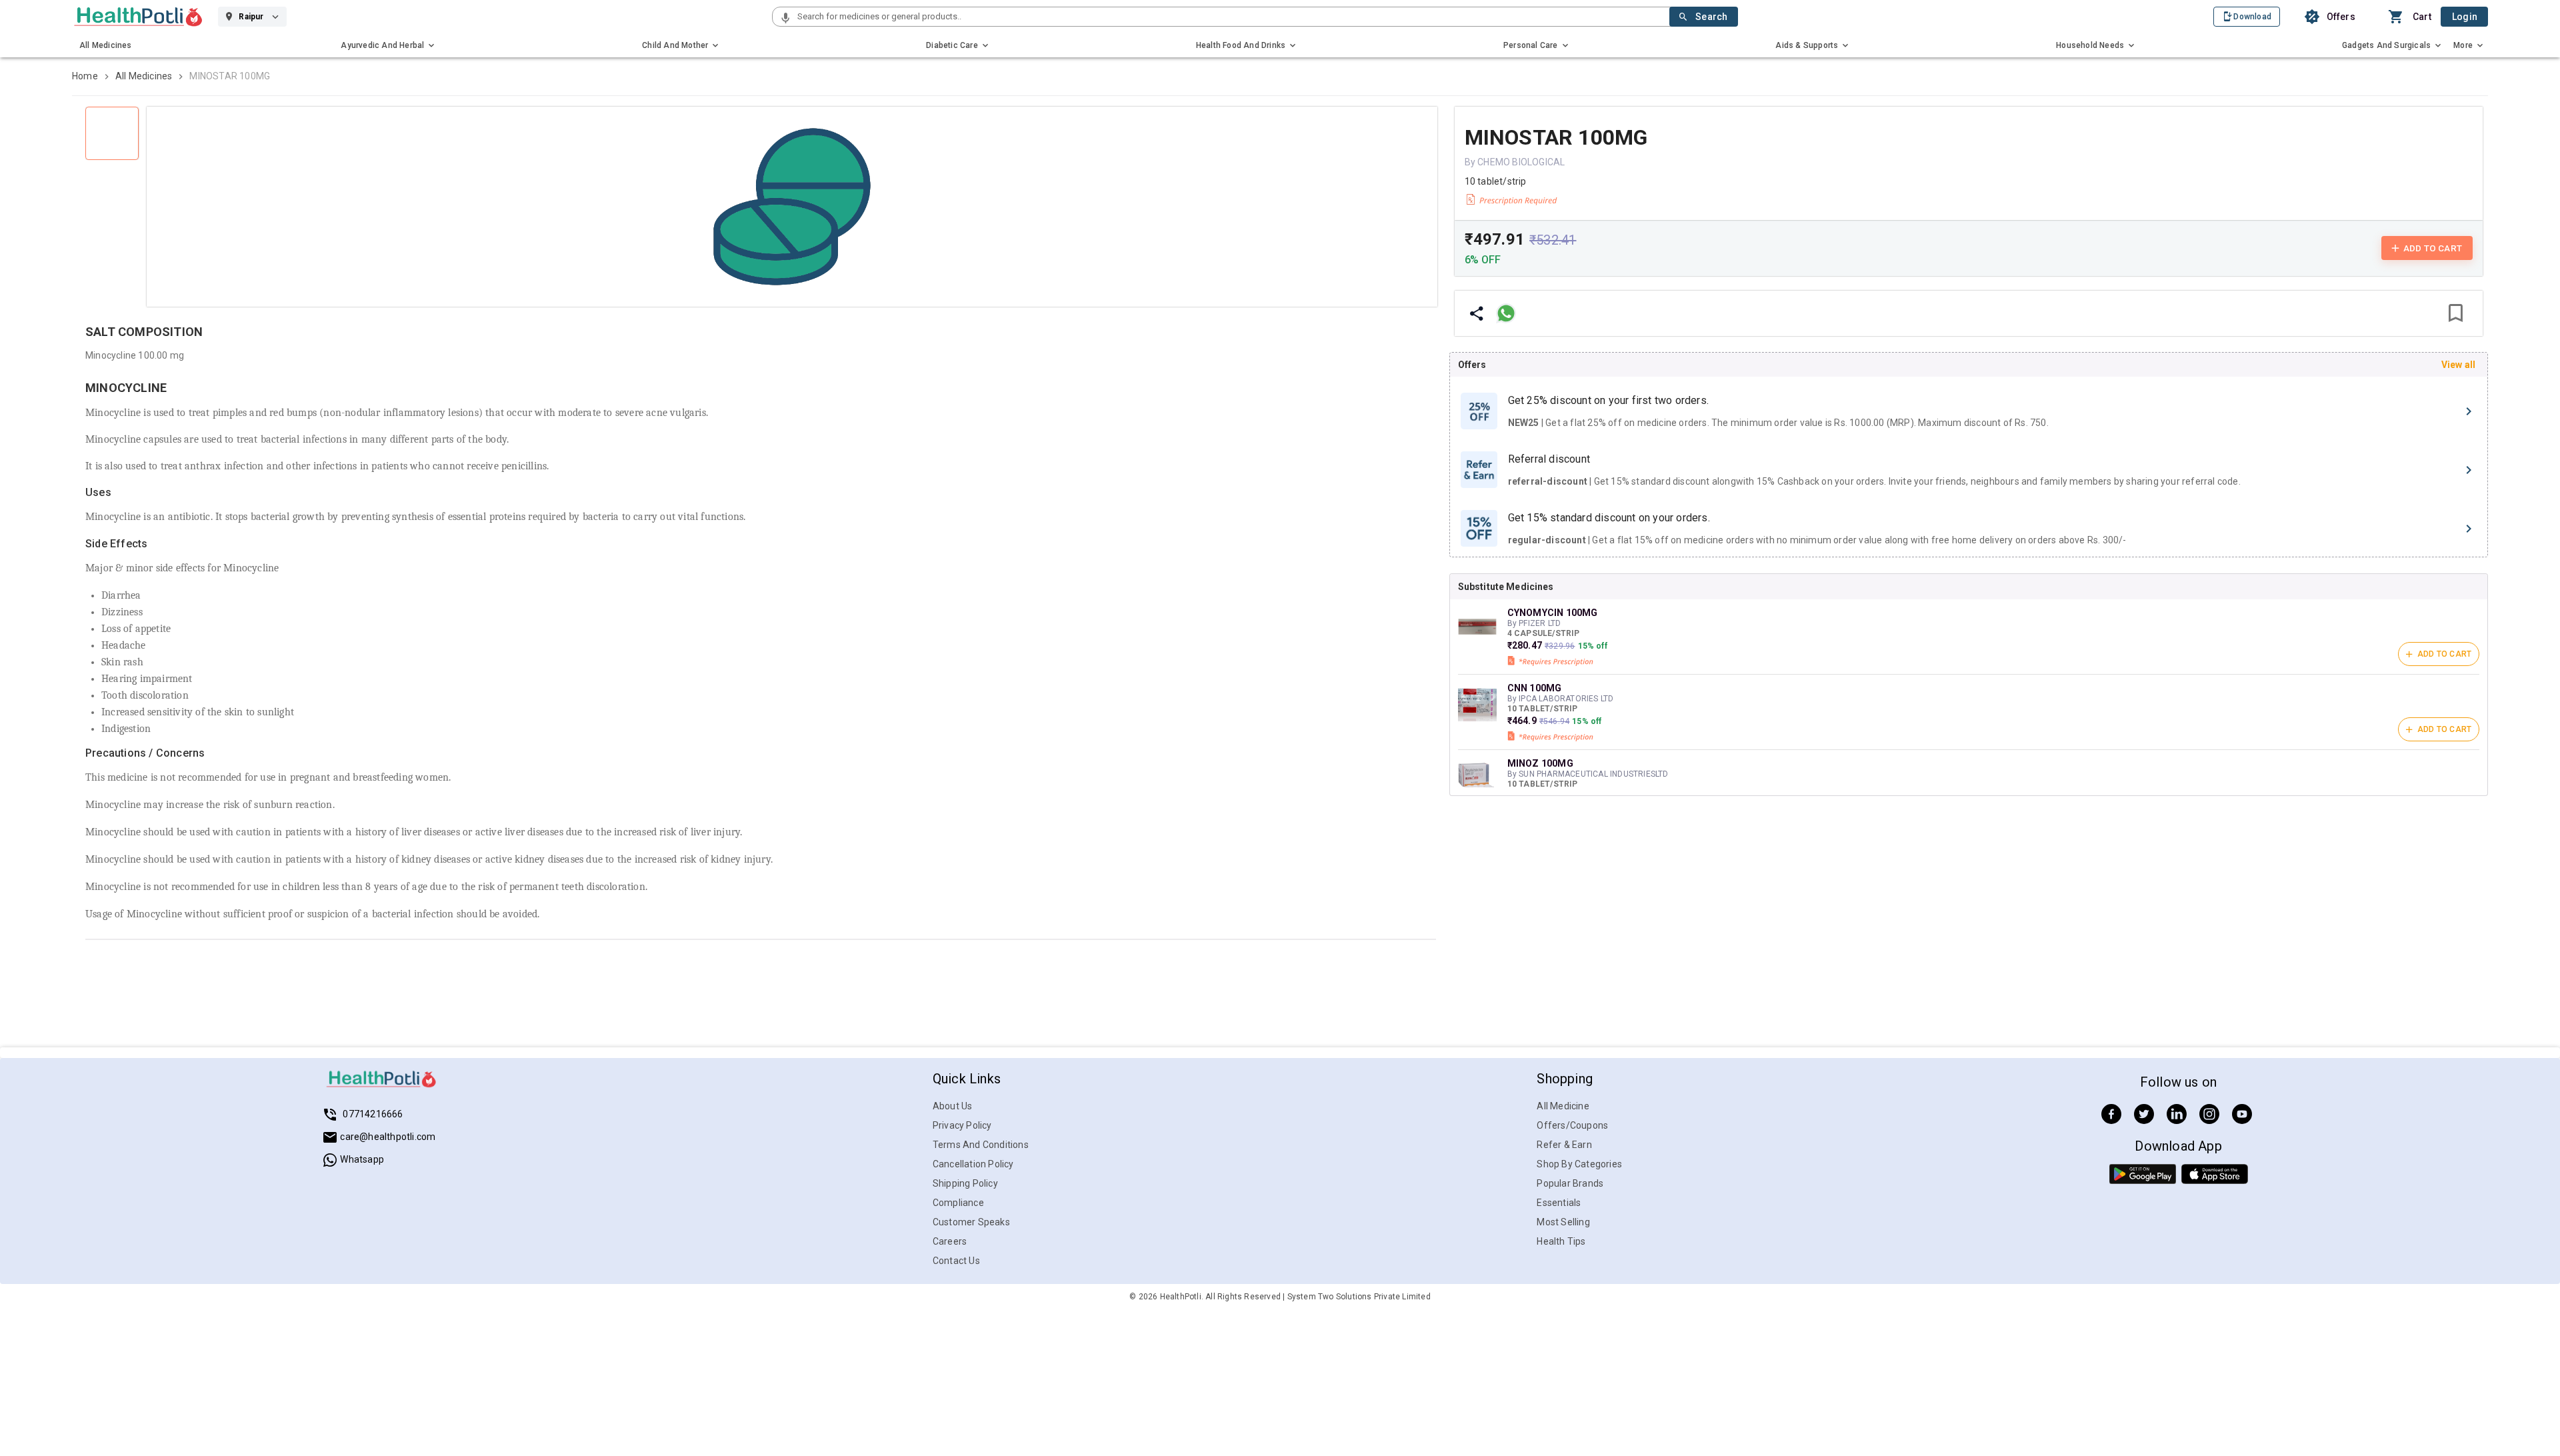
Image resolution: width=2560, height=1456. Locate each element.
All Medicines (144, 76)
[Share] (1477, 313)
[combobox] (1232, 17)
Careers (950, 1241)
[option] (1969, 411)
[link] (138, 17)
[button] (785, 19)
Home (85, 76)
